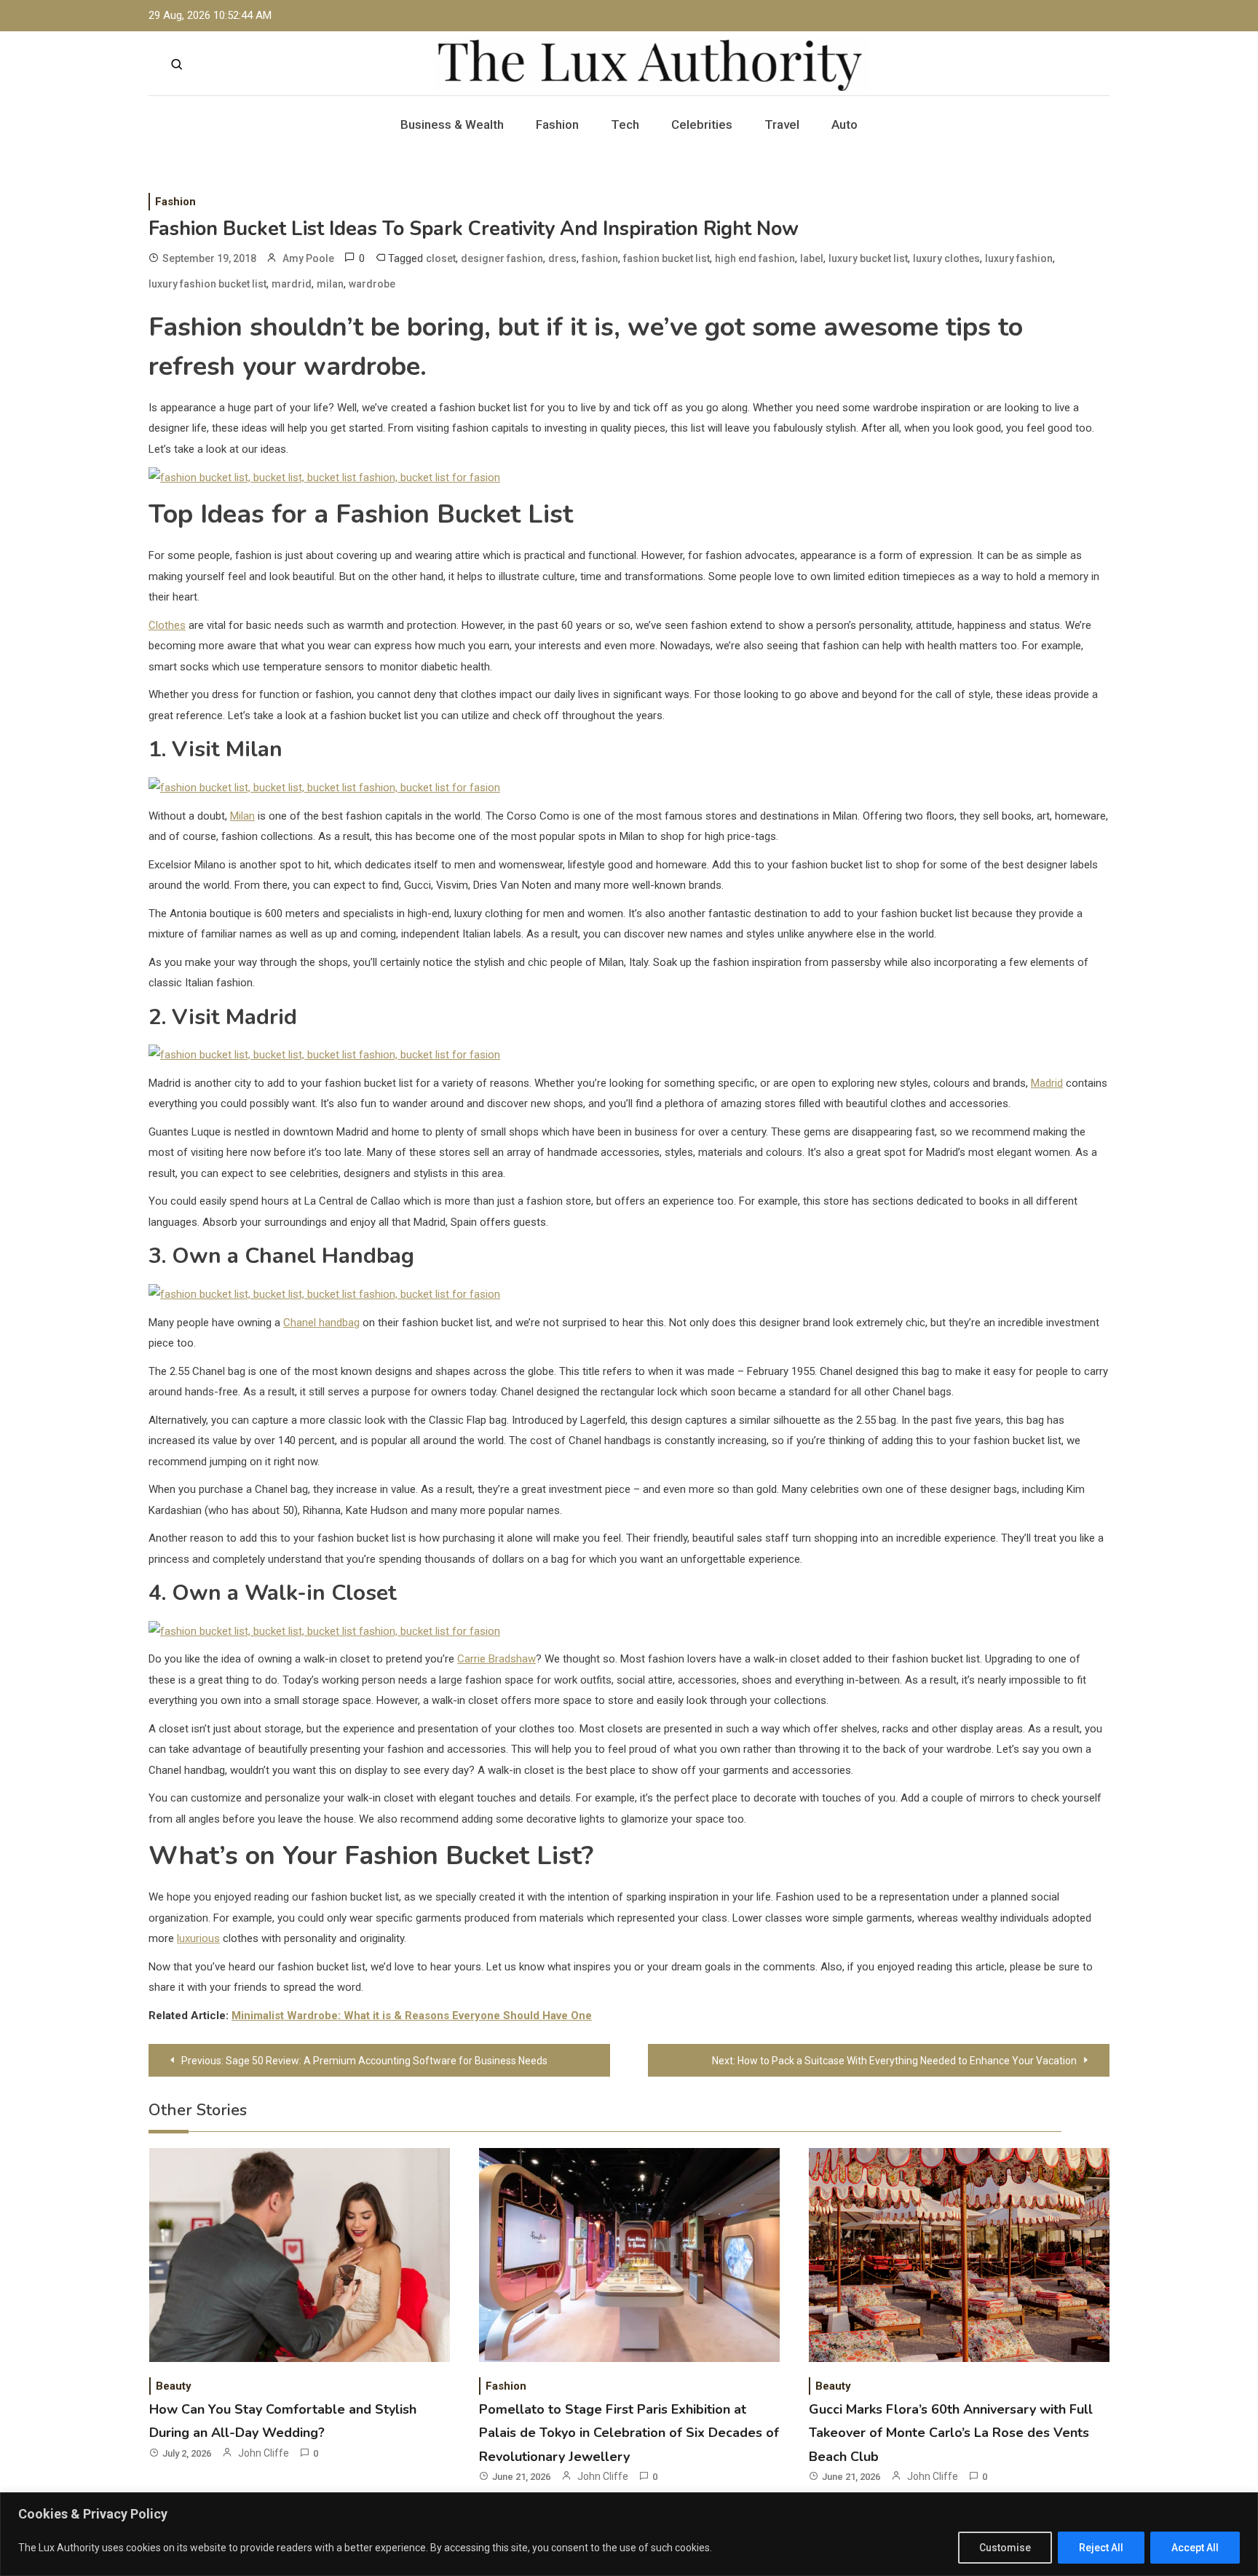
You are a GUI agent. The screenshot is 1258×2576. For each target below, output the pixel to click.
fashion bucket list (666, 258)
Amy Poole (308, 258)
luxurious (198, 1938)
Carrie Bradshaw (497, 1659)
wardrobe (372, 284)
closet (441, 258)
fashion (600, 258)
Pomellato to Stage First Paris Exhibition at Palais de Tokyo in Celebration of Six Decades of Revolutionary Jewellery (629, 2433)
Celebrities (702, 124)
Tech (625, 124)
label (812, 258)
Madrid (1047, 1083)
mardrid (292, 284)
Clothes (167, 625)
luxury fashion (1019, 258)
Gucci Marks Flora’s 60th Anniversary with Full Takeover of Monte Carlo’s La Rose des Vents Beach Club (951, 2433)
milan (330, 284)
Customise (1005, 2548)
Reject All (1101, 2548)
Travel (782, 124)
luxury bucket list (868, 258)
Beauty (174, 2386)
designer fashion (502, 258)
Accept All (1195, 2548)
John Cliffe (264, 2453)
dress (562, 258)
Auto (844, 124)
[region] (629, 2534)
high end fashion (755, 258)
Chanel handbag (321, 1323)
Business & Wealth (452, 124)
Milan (242, 816)
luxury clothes (946, 258)
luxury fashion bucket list (207, 284)
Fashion (557, 124)
